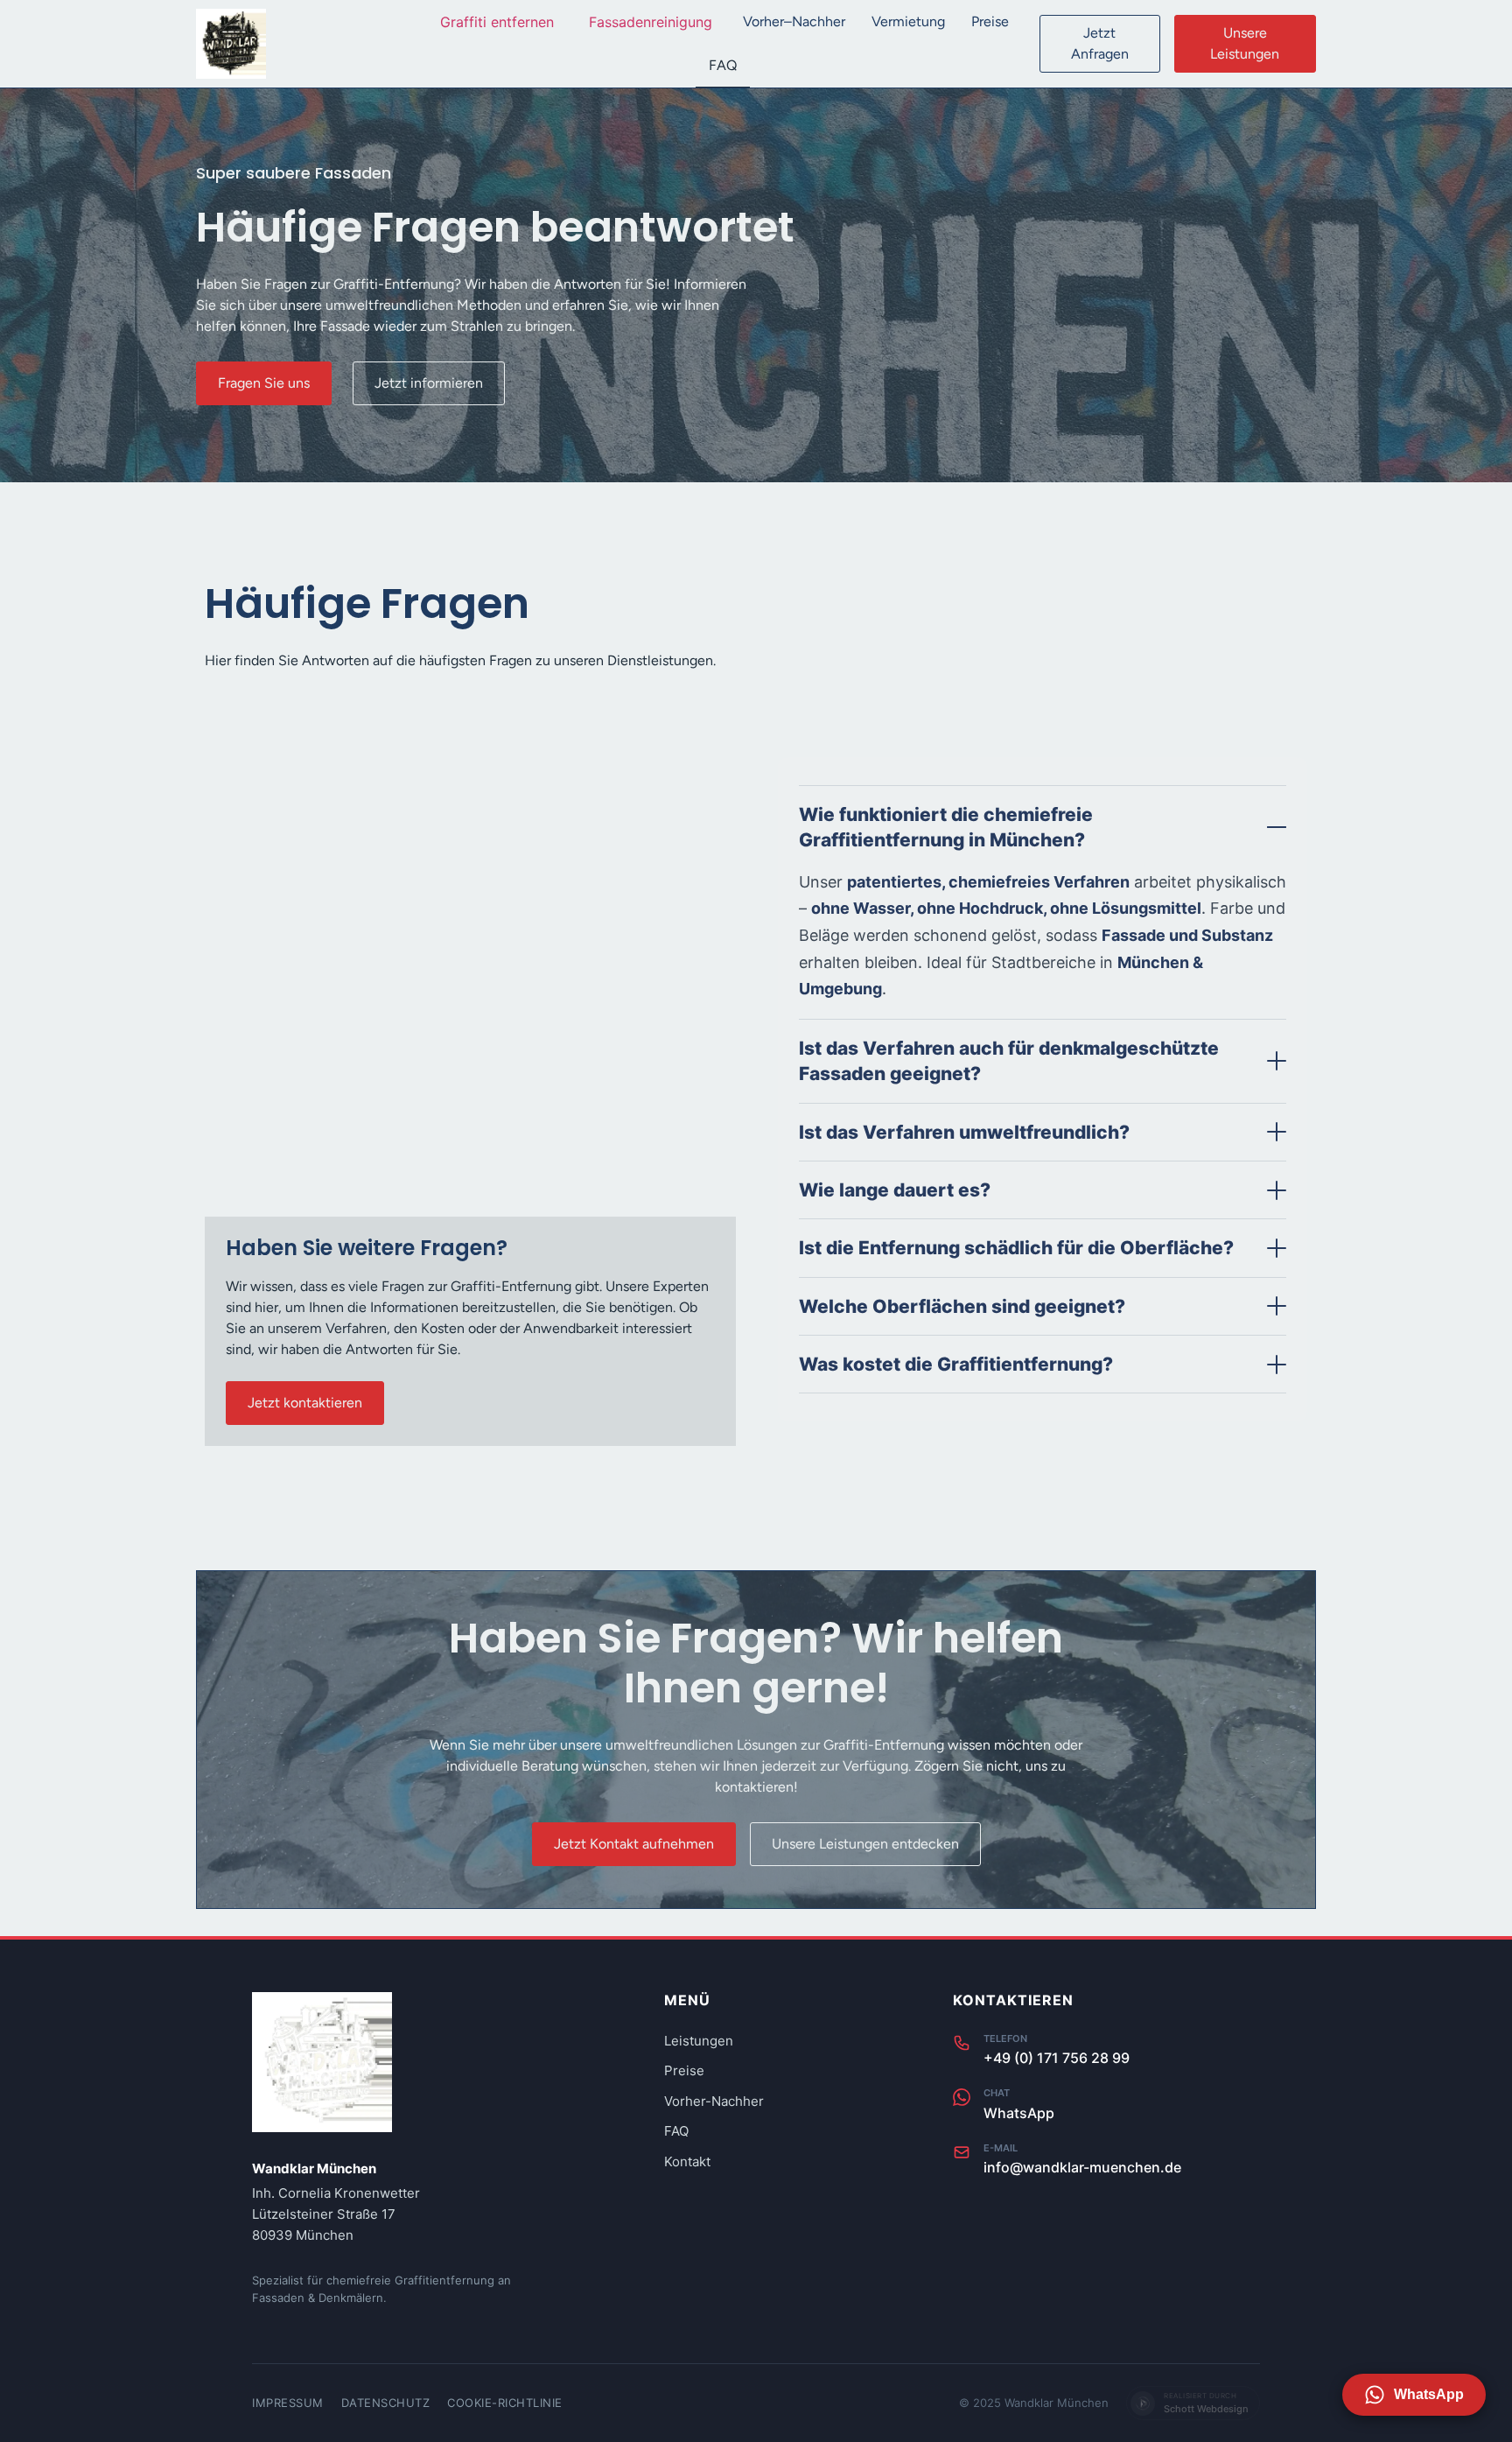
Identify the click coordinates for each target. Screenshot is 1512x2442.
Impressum (288, 2403)
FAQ (723, 65)
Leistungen (699, 2041)
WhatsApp (1019, 2113)
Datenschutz (386, 2403)
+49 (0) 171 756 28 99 (1057, 2058)
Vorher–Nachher (794, 21)
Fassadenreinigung (651, 22)
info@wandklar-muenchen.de (1082, 2167)
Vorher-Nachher (714, 2101)
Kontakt (687, 2161)
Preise (990, 21)
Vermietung (908, 21)
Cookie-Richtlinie (505, 2403)
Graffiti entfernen (497, 22)
